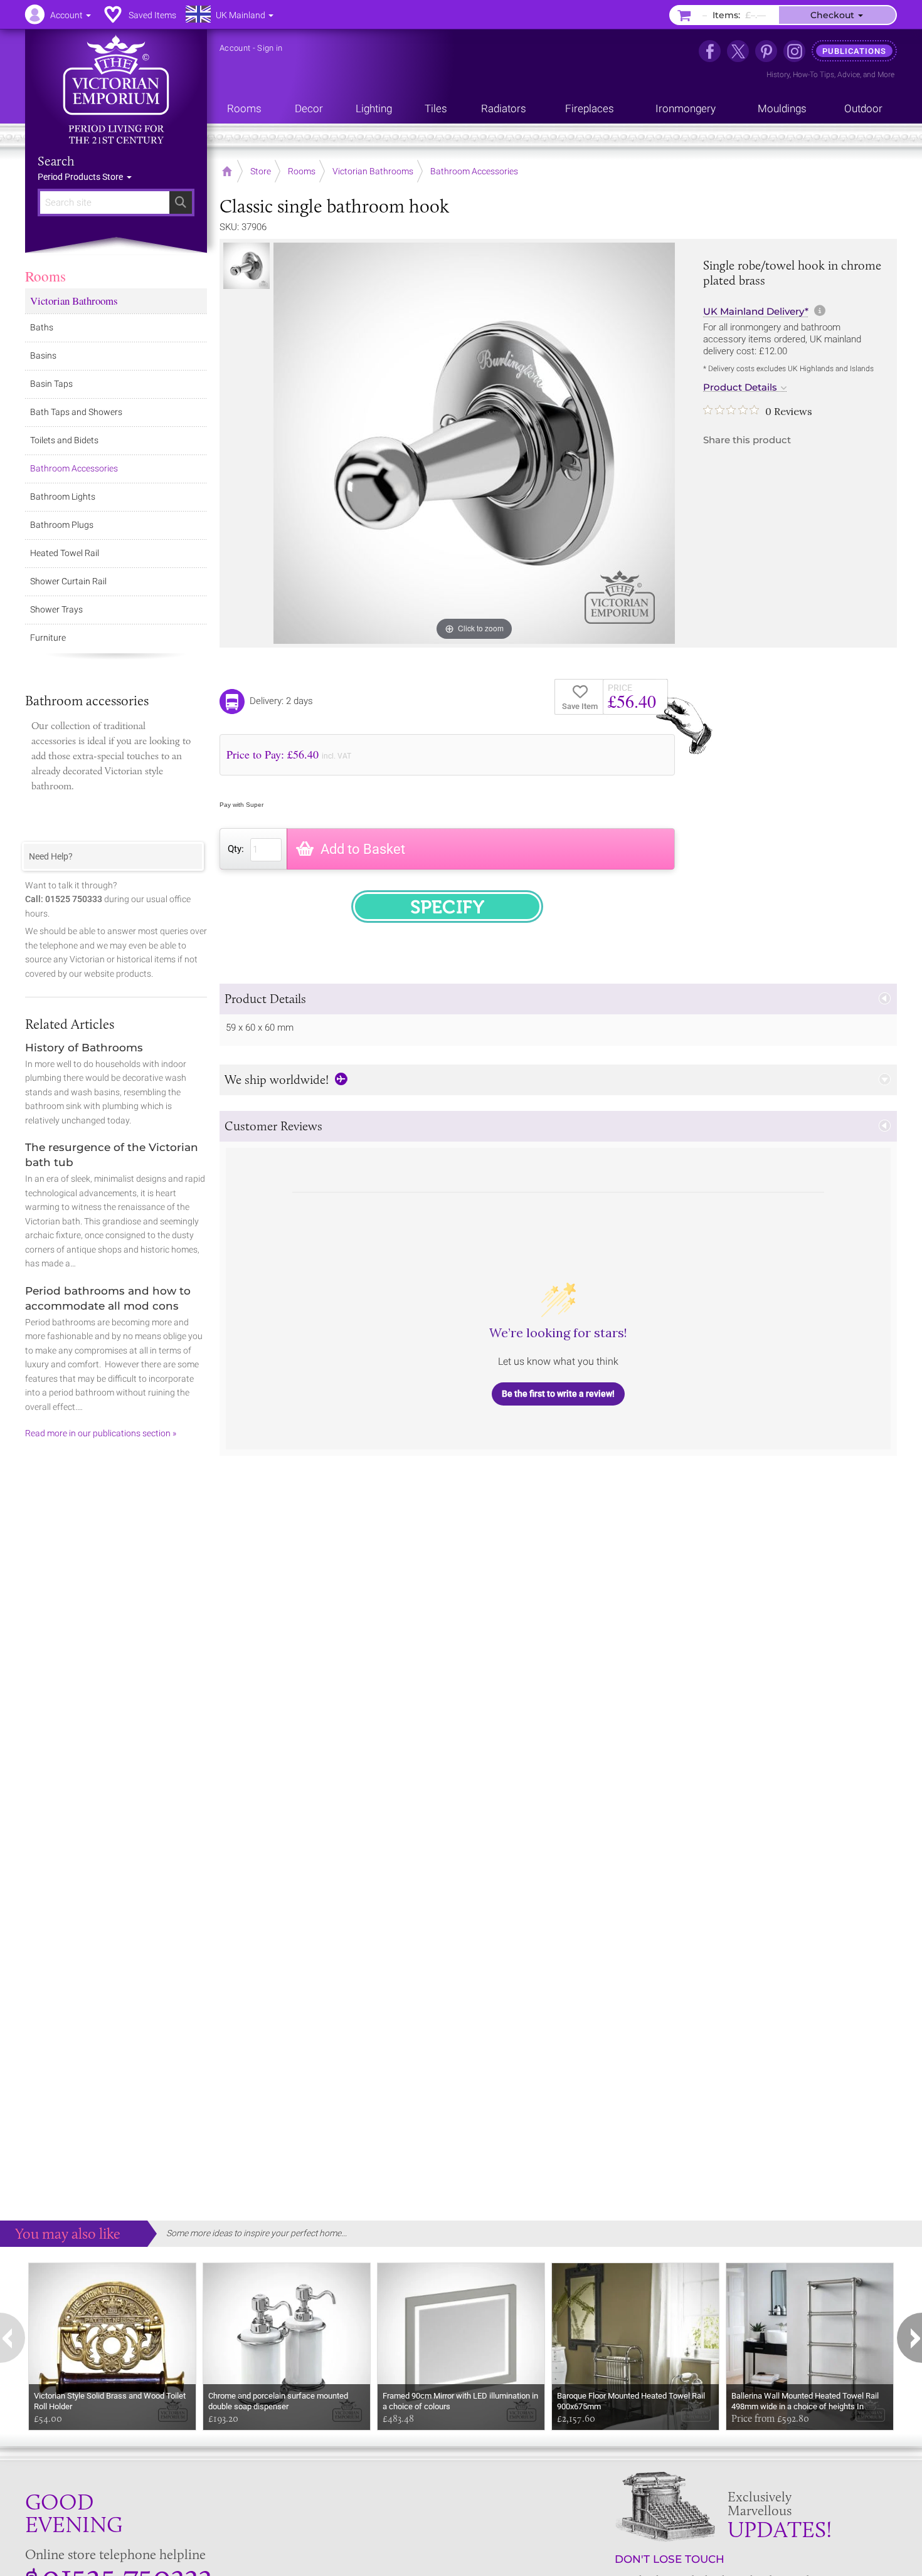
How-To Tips (813, 75)
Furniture (48, 638)
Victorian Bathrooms (74, 301)
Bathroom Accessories (74, 468)
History (778, 75)
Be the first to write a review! (558, 1394)
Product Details (740, 387)
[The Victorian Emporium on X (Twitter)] (738, 51)
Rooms (45, 276)
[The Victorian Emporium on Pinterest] (766, 51)
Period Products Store (81, 177)
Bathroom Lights (63, 497)
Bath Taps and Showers (76, 412)
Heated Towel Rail (65, 553)
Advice (849, 75)
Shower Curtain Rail (68, 581)
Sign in (270, 48)
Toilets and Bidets (64, 440)
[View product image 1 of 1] (246, 266)
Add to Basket (363, 849)
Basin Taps (51, 384)
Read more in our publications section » (101, 1433)
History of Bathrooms (84, 1048)
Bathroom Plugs (62, 525)
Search (56, 161)
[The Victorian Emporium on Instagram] (794, 51)
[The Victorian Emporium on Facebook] (710, 51)
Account (235, 48)
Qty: (236, 849)
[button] (558, 999)
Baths (42, 327)
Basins (43, 355)
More (886, 75)
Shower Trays (56, 609)
